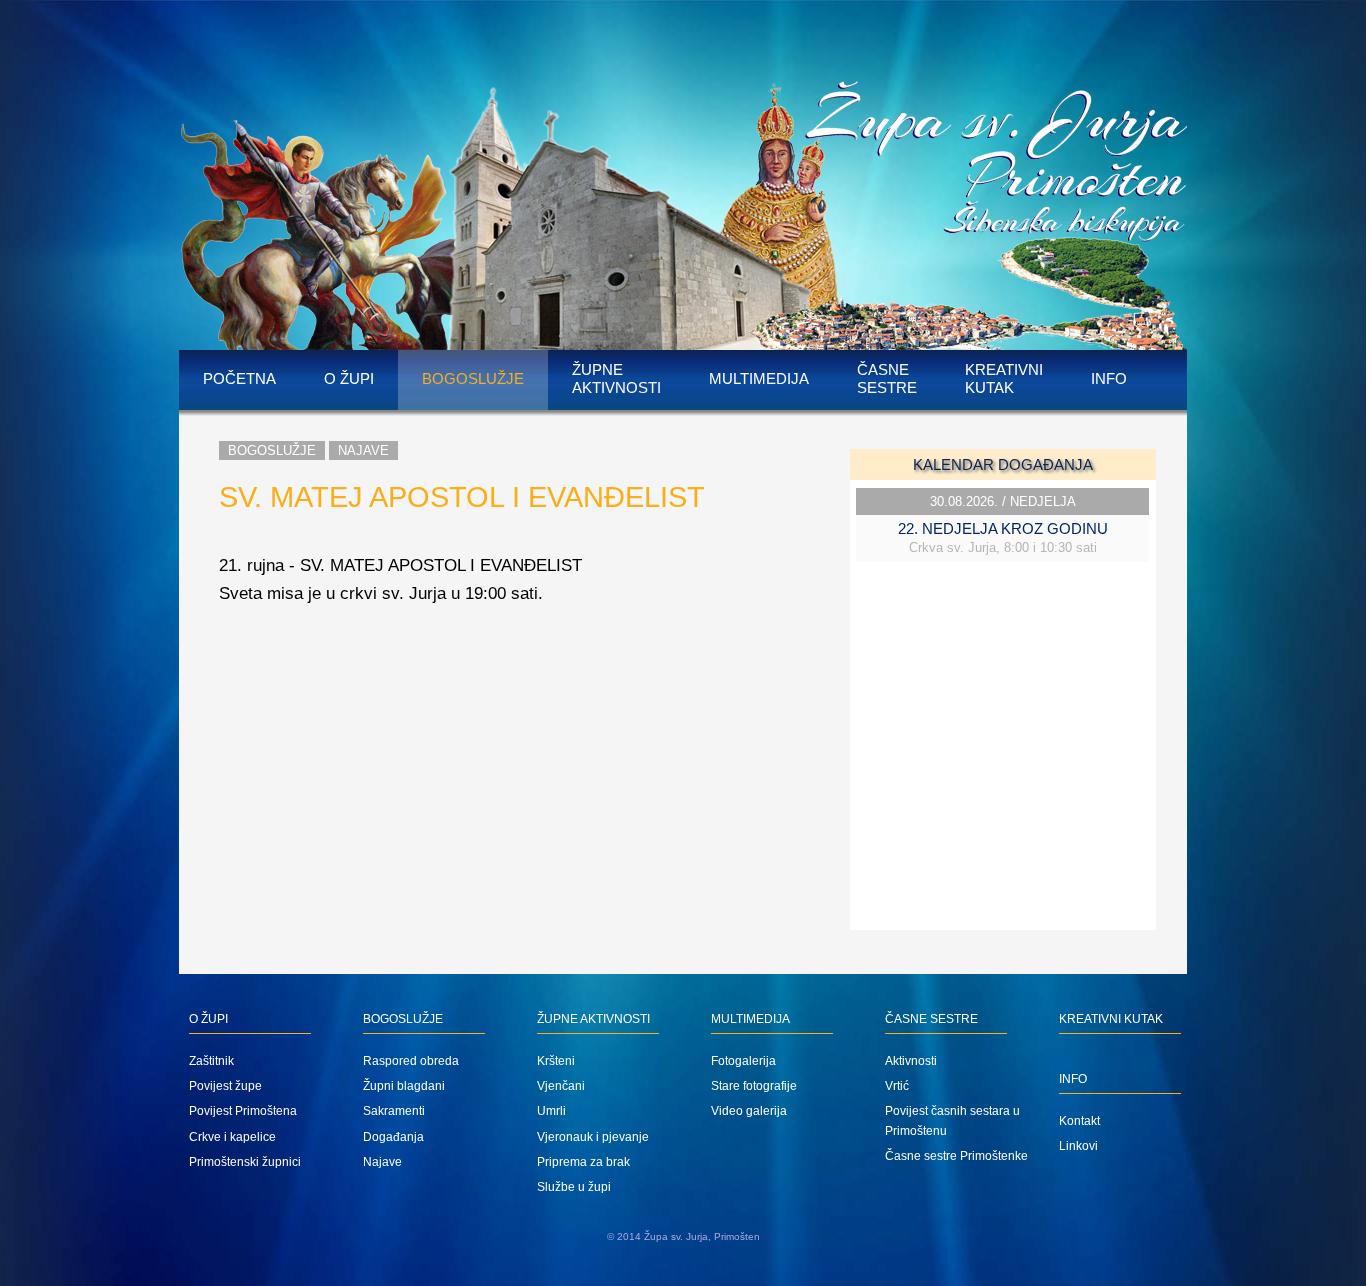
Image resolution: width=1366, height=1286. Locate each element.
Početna (239, 378)
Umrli (551, 1111)
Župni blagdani (404, 1086)
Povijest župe (225, 1086)
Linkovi (1078, 1146)
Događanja (393, 1137)
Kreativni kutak (1004, 378)
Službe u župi (574, 1187)
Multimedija (759, 378)
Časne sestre (887, 378)
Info (1109, 378)
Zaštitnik (211, 1061)
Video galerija (749, 1111)
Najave (363, 450)
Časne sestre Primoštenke (956, 1156)
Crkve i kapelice (232, 1137)
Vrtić (897, 1086)
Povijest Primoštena (243, 1111)
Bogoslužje (473, 378)
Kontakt (1079, 1121)
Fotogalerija (743, 1061)
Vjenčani (561, 1086)
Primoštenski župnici (245, 1162)
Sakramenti (394, 1111)
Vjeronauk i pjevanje (593, 1137)
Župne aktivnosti (616, 378)
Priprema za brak (583, 1162)
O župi (349, 378)
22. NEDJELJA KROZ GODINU (1003, 528)
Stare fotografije (754, 1086)
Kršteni (556, 1061)
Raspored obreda (411, 1061)
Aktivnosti (911, 1061)
